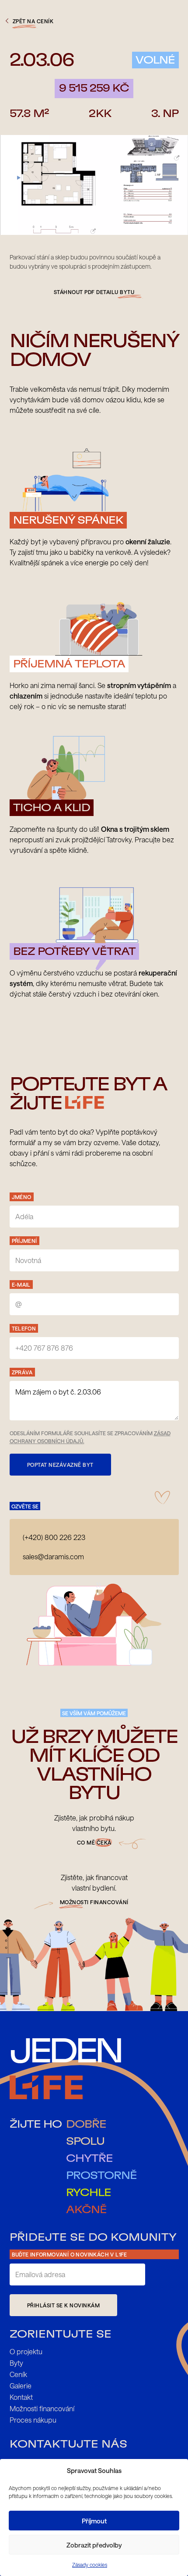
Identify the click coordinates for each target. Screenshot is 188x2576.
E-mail (21, 1284)
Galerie (21, 2386)
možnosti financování (94, 1902)
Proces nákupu (33, 2420)
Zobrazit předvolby (94, 2545)
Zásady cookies (90, 2565)
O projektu (26, 2351)
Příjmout (94, 2521)
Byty (16, 2363)
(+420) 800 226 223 (54, 1537)
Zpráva (22, 1372)
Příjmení (24, 1241)
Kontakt (21, 2397)
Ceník (18, 2374)
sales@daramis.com (53, 1556)
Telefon (24, 1328)
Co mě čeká (94, 1842)
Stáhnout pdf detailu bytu (94, 292)
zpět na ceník (33, 21)
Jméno (22, 1197)
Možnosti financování (42, 2408)
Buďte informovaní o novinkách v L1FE (70, 2254)
